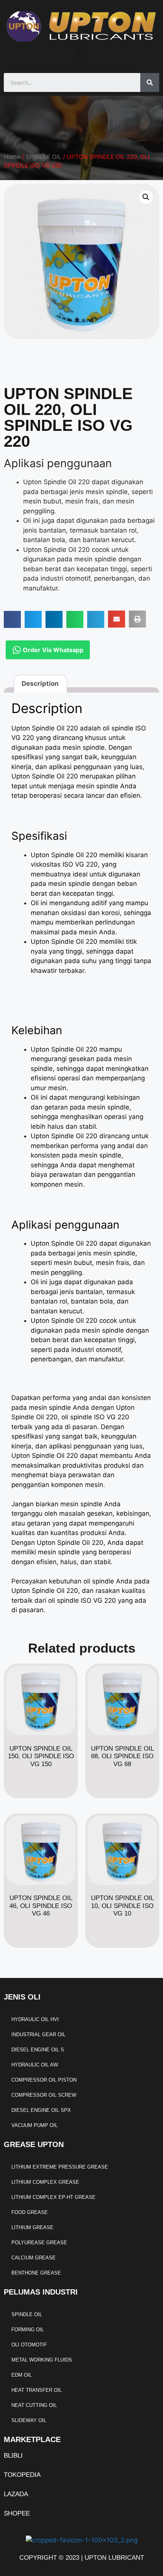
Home (12, 157)
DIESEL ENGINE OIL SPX (41, 2110)
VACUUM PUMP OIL (34, 2125)
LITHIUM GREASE (32, 2227)
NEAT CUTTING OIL (34, 2405)
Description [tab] (40, 684)
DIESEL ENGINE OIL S (38, 2050)
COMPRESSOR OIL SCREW (44, 2095)
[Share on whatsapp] (75, 619)
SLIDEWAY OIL (29, 2420)
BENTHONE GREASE (36, 2273)
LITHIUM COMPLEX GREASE (45, 2182)
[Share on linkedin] (54, 619)
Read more (41, 1787)
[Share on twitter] (33, 619)
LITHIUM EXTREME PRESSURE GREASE (60, 2167)
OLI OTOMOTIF (29, 2345)
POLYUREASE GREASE (39, 2243)
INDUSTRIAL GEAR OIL (38, 2035)
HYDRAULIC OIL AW (35, 2065)
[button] (81, 55)
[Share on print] (137, 619)
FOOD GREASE (30, 2212)
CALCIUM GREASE (34, 2258)
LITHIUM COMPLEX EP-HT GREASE (53, 2197)
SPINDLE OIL (44, 157)
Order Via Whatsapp (52, 650)
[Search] (150, 82)
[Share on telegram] (96, 619)
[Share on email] (117, 619)
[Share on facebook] (12, 619)
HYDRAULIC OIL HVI (35, 2019)
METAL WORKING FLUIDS (42, 2360)
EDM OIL (22, 2375)
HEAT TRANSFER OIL (37, 2390)
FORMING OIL (28, 2330)
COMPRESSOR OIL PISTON (44, 2080)
